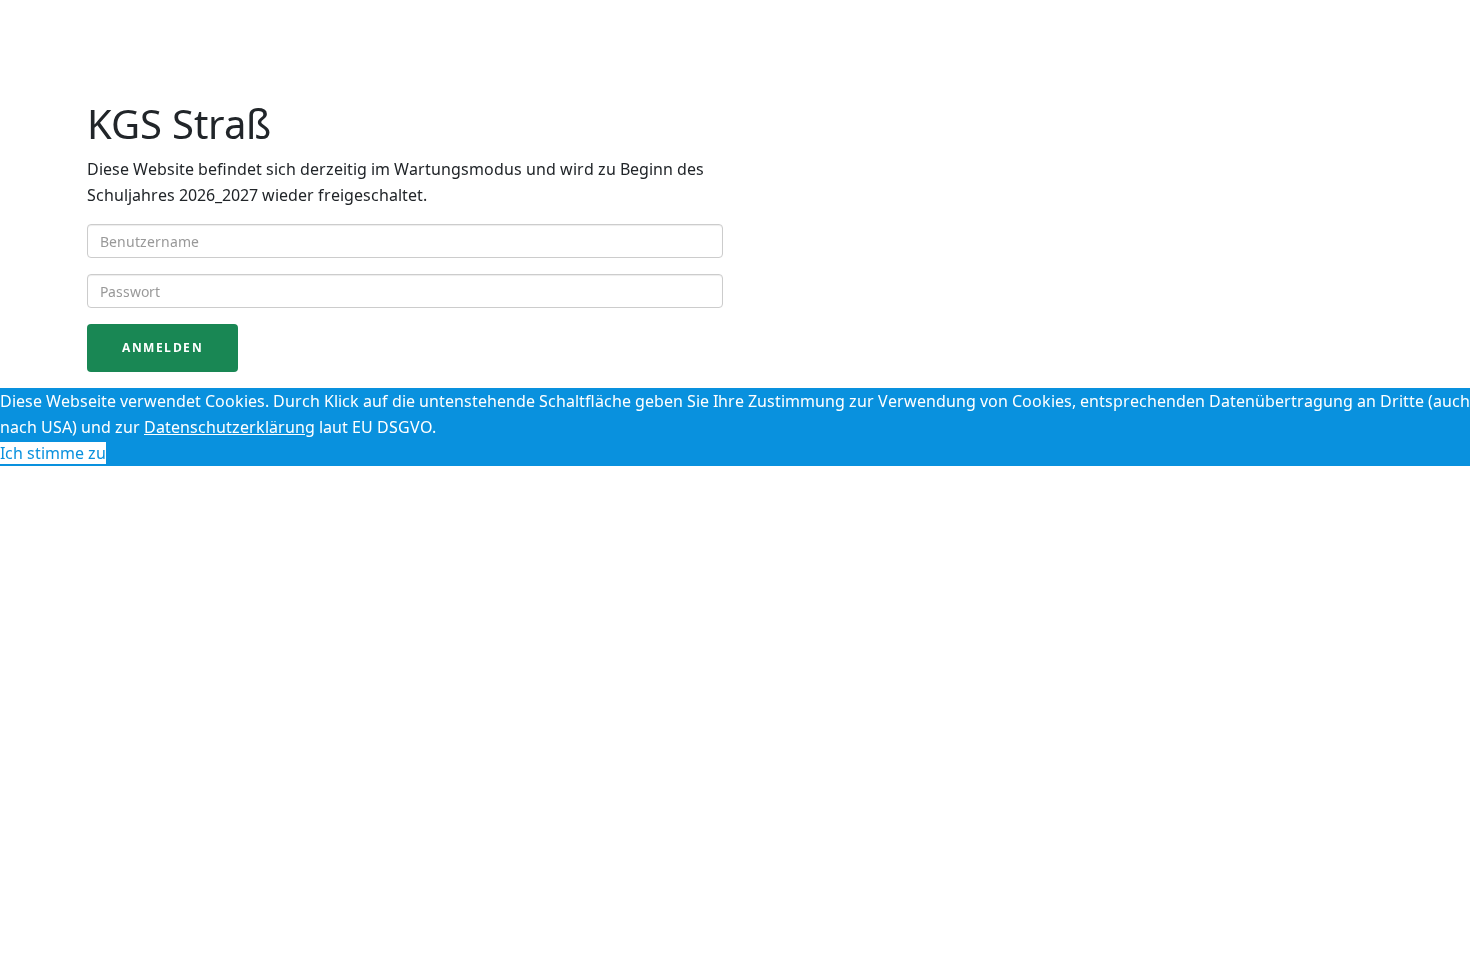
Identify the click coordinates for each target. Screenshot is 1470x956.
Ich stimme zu (53, 453)
